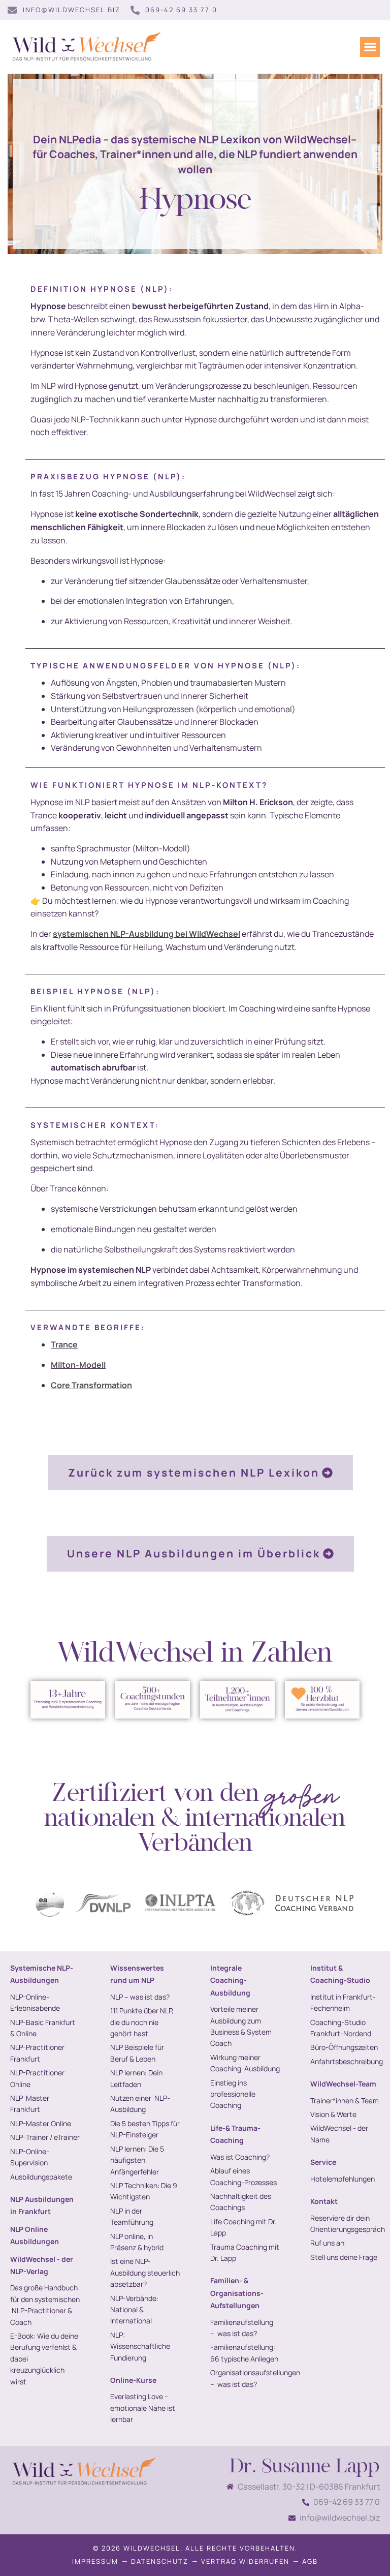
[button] (370, 47)
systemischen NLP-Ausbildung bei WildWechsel (147, 934)
